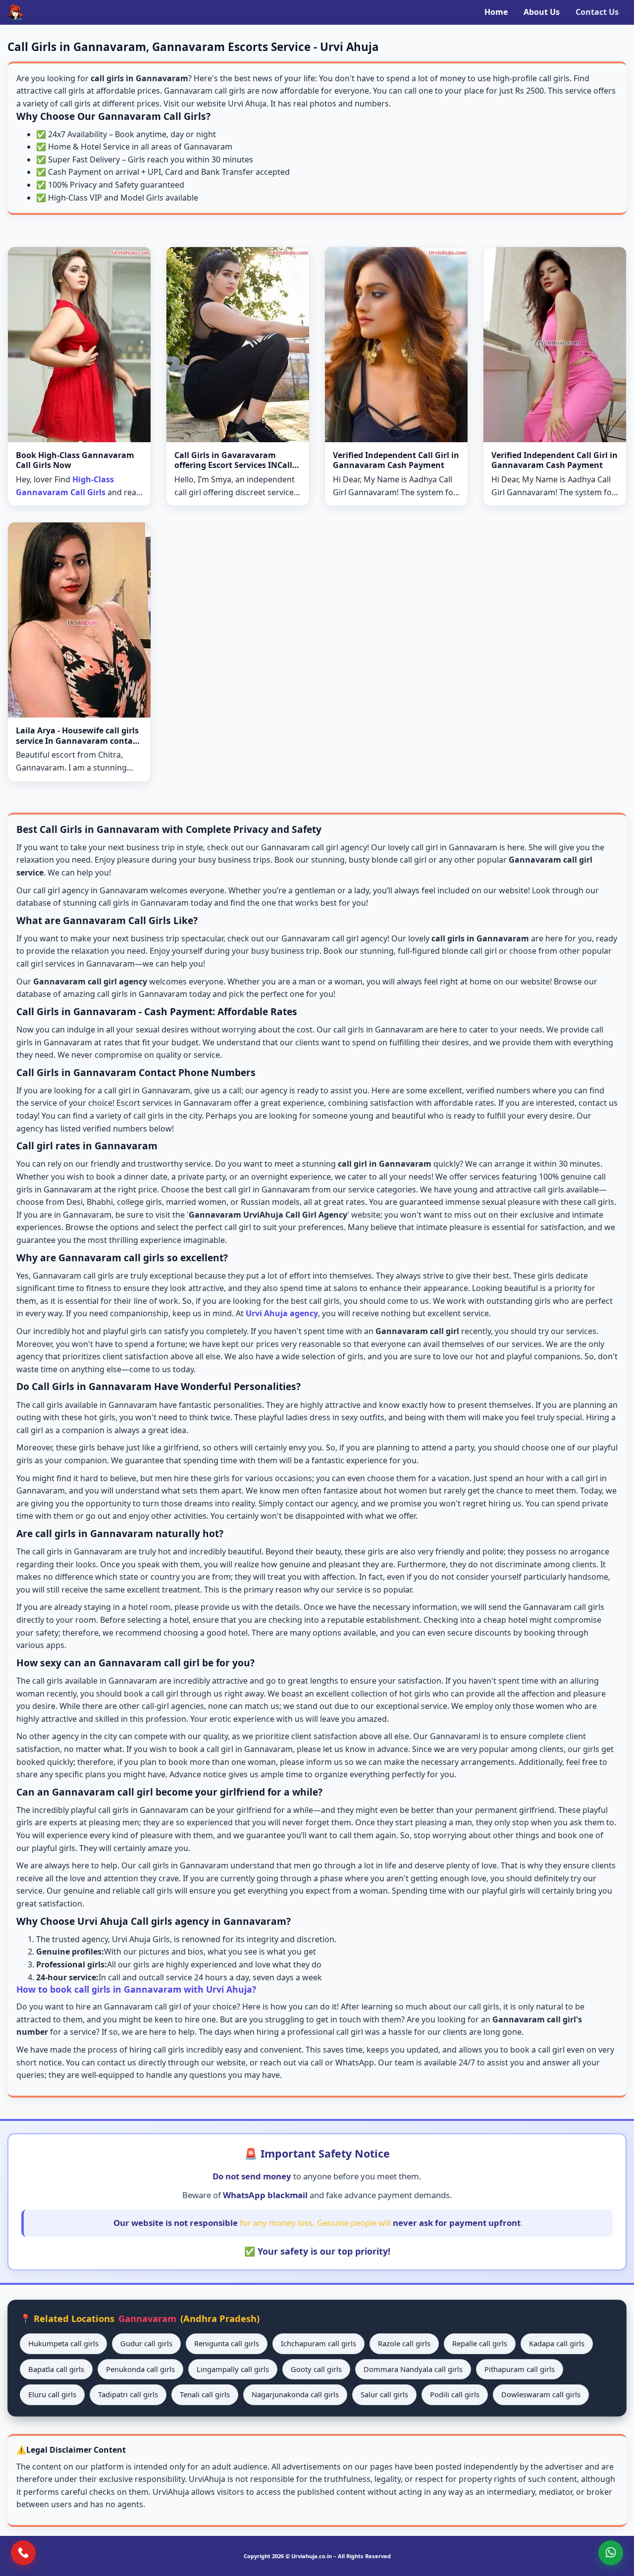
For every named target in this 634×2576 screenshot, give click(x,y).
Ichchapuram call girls (318, 2343)
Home (496, 12)
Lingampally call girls (233, 2369)
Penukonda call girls (140, 2369)
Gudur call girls (146, 2343)
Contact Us (597, 12)
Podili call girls (455, 2394)
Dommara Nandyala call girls (413, 2369)
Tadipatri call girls (128, 2394)
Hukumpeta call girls (63, 2343)
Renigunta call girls (227, 2343)
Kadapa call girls (557, 2343)
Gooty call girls (316, 2369)
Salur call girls (384, 2394)
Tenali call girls (205, 2394)
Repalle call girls (480, 2343)
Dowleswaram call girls (541, 2394)
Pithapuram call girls (520, 2369)
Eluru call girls (52, 2394)
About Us (542, 12)
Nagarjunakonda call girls (295, 2394)
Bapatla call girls (56, 2369)
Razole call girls (404, 2343)
